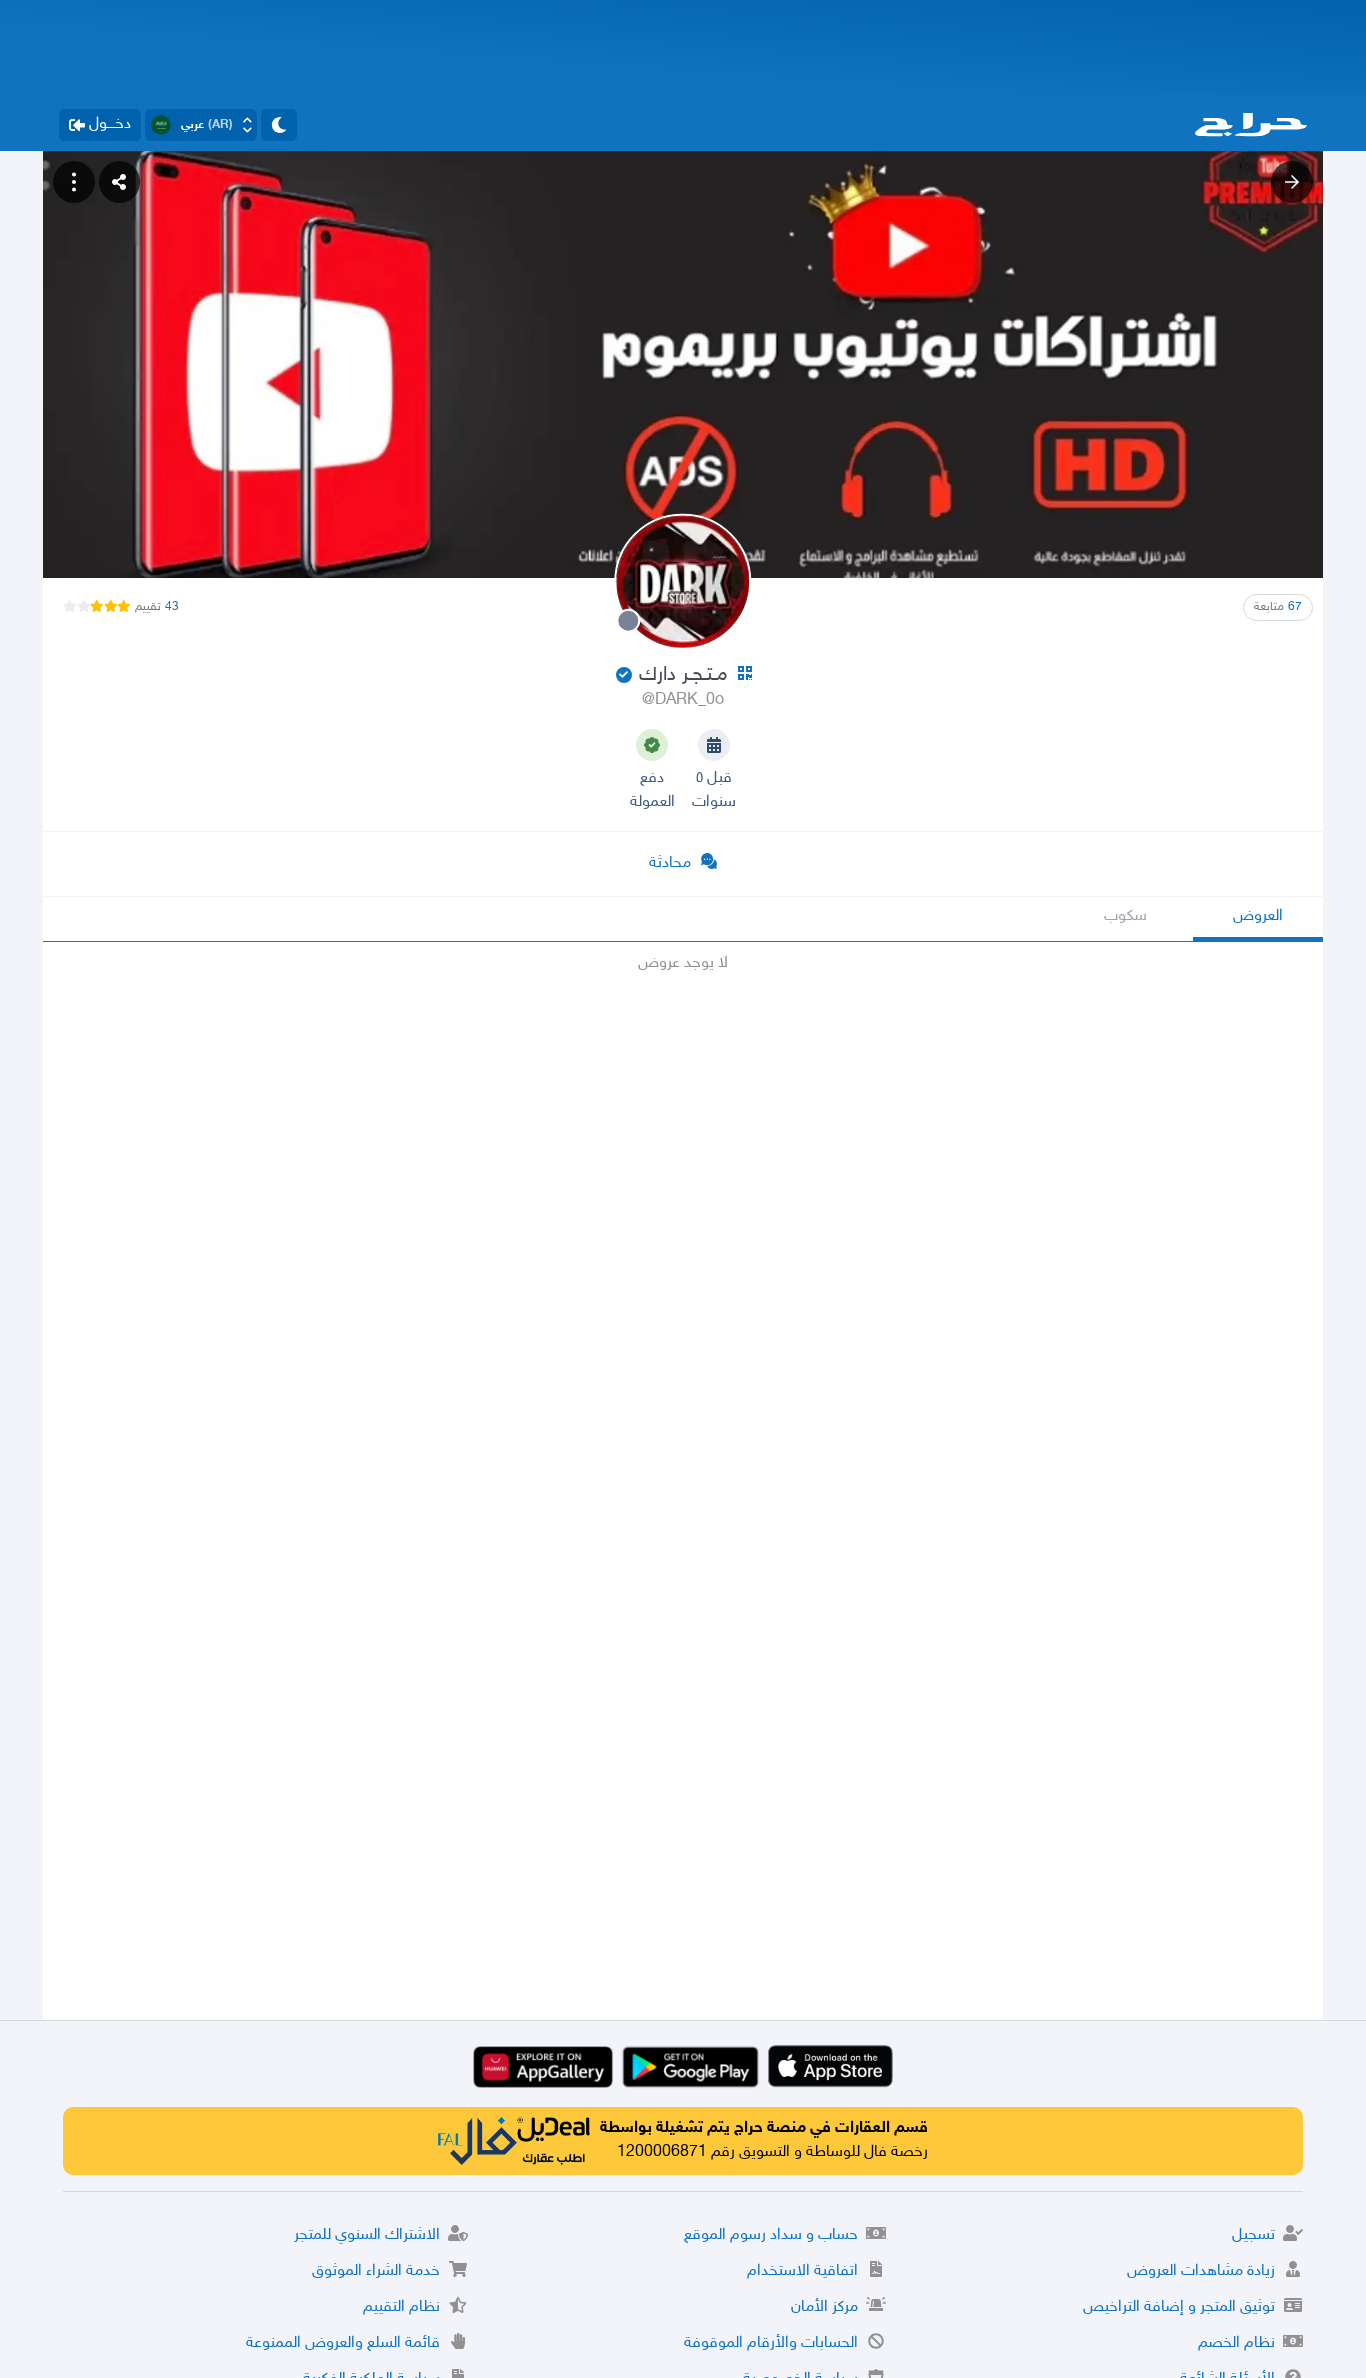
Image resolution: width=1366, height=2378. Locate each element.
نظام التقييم (401, 2307)
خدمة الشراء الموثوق (376, 2271)
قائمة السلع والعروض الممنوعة (343, 2343)
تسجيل (1253, 2235)
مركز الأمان (824, 2307)
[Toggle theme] (279, 125)
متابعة (1278, 607)
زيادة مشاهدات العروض (1201, 2271)
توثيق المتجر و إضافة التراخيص (1179, 2307)
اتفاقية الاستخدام (802, 2271)
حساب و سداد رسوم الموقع (771, 2235)
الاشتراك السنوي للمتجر (367, 2235)
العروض (1258, 916)
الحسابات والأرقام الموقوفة (771, 2343)
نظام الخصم (1236, 2343)
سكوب (1125, 916)
